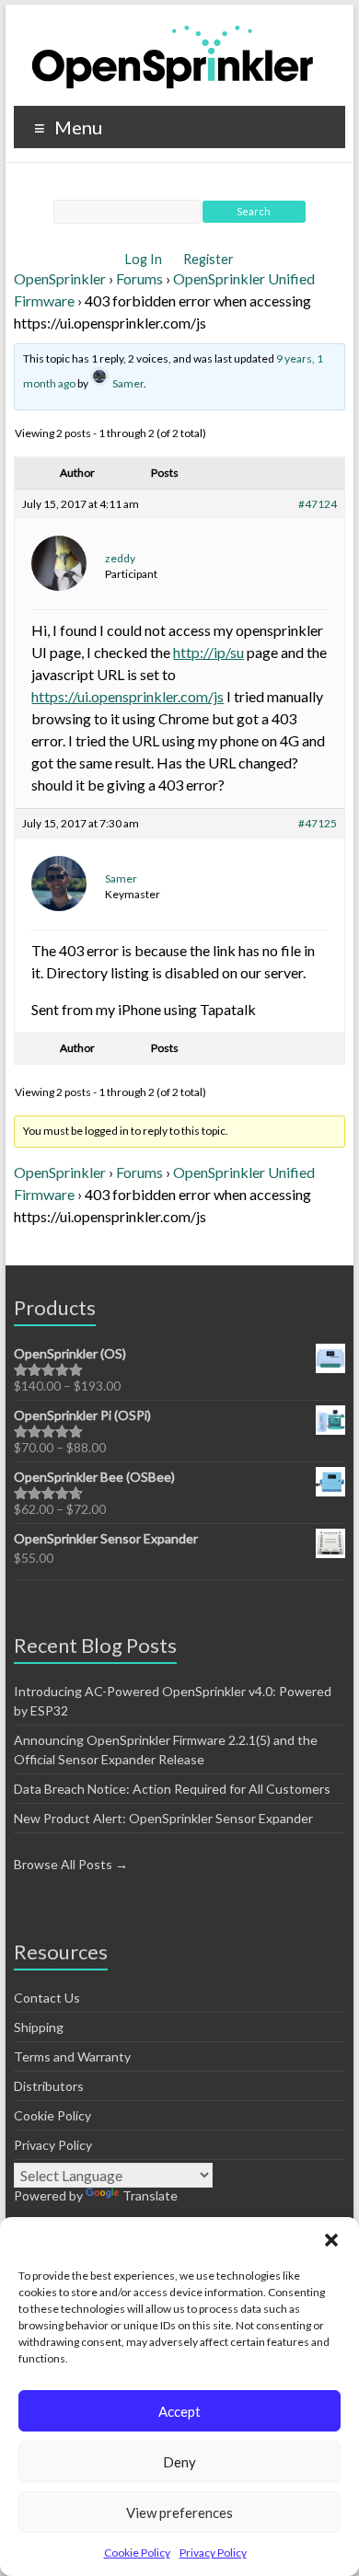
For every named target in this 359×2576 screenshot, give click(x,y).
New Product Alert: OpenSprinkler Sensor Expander (163, 1818)
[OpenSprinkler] (173, 56)
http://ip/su (208, 652)
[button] (331, 2240)
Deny (179, 2462)
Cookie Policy (137, 2553)
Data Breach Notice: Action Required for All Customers (172, 1789)
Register (208, 259)
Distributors (49, 2086)
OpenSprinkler (60, 278)
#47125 (318, 823)
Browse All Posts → (71, 1864)
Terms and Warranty (72, 2056)
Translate (150, 2195)
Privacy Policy (213, 2553)
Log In (145, 259)
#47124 (318, 504)
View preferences (179, 2512)
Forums (139, 278)
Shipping (39, 2027)
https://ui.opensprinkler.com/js (127, 696)
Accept (179, 2411)
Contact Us (47, 1998)
